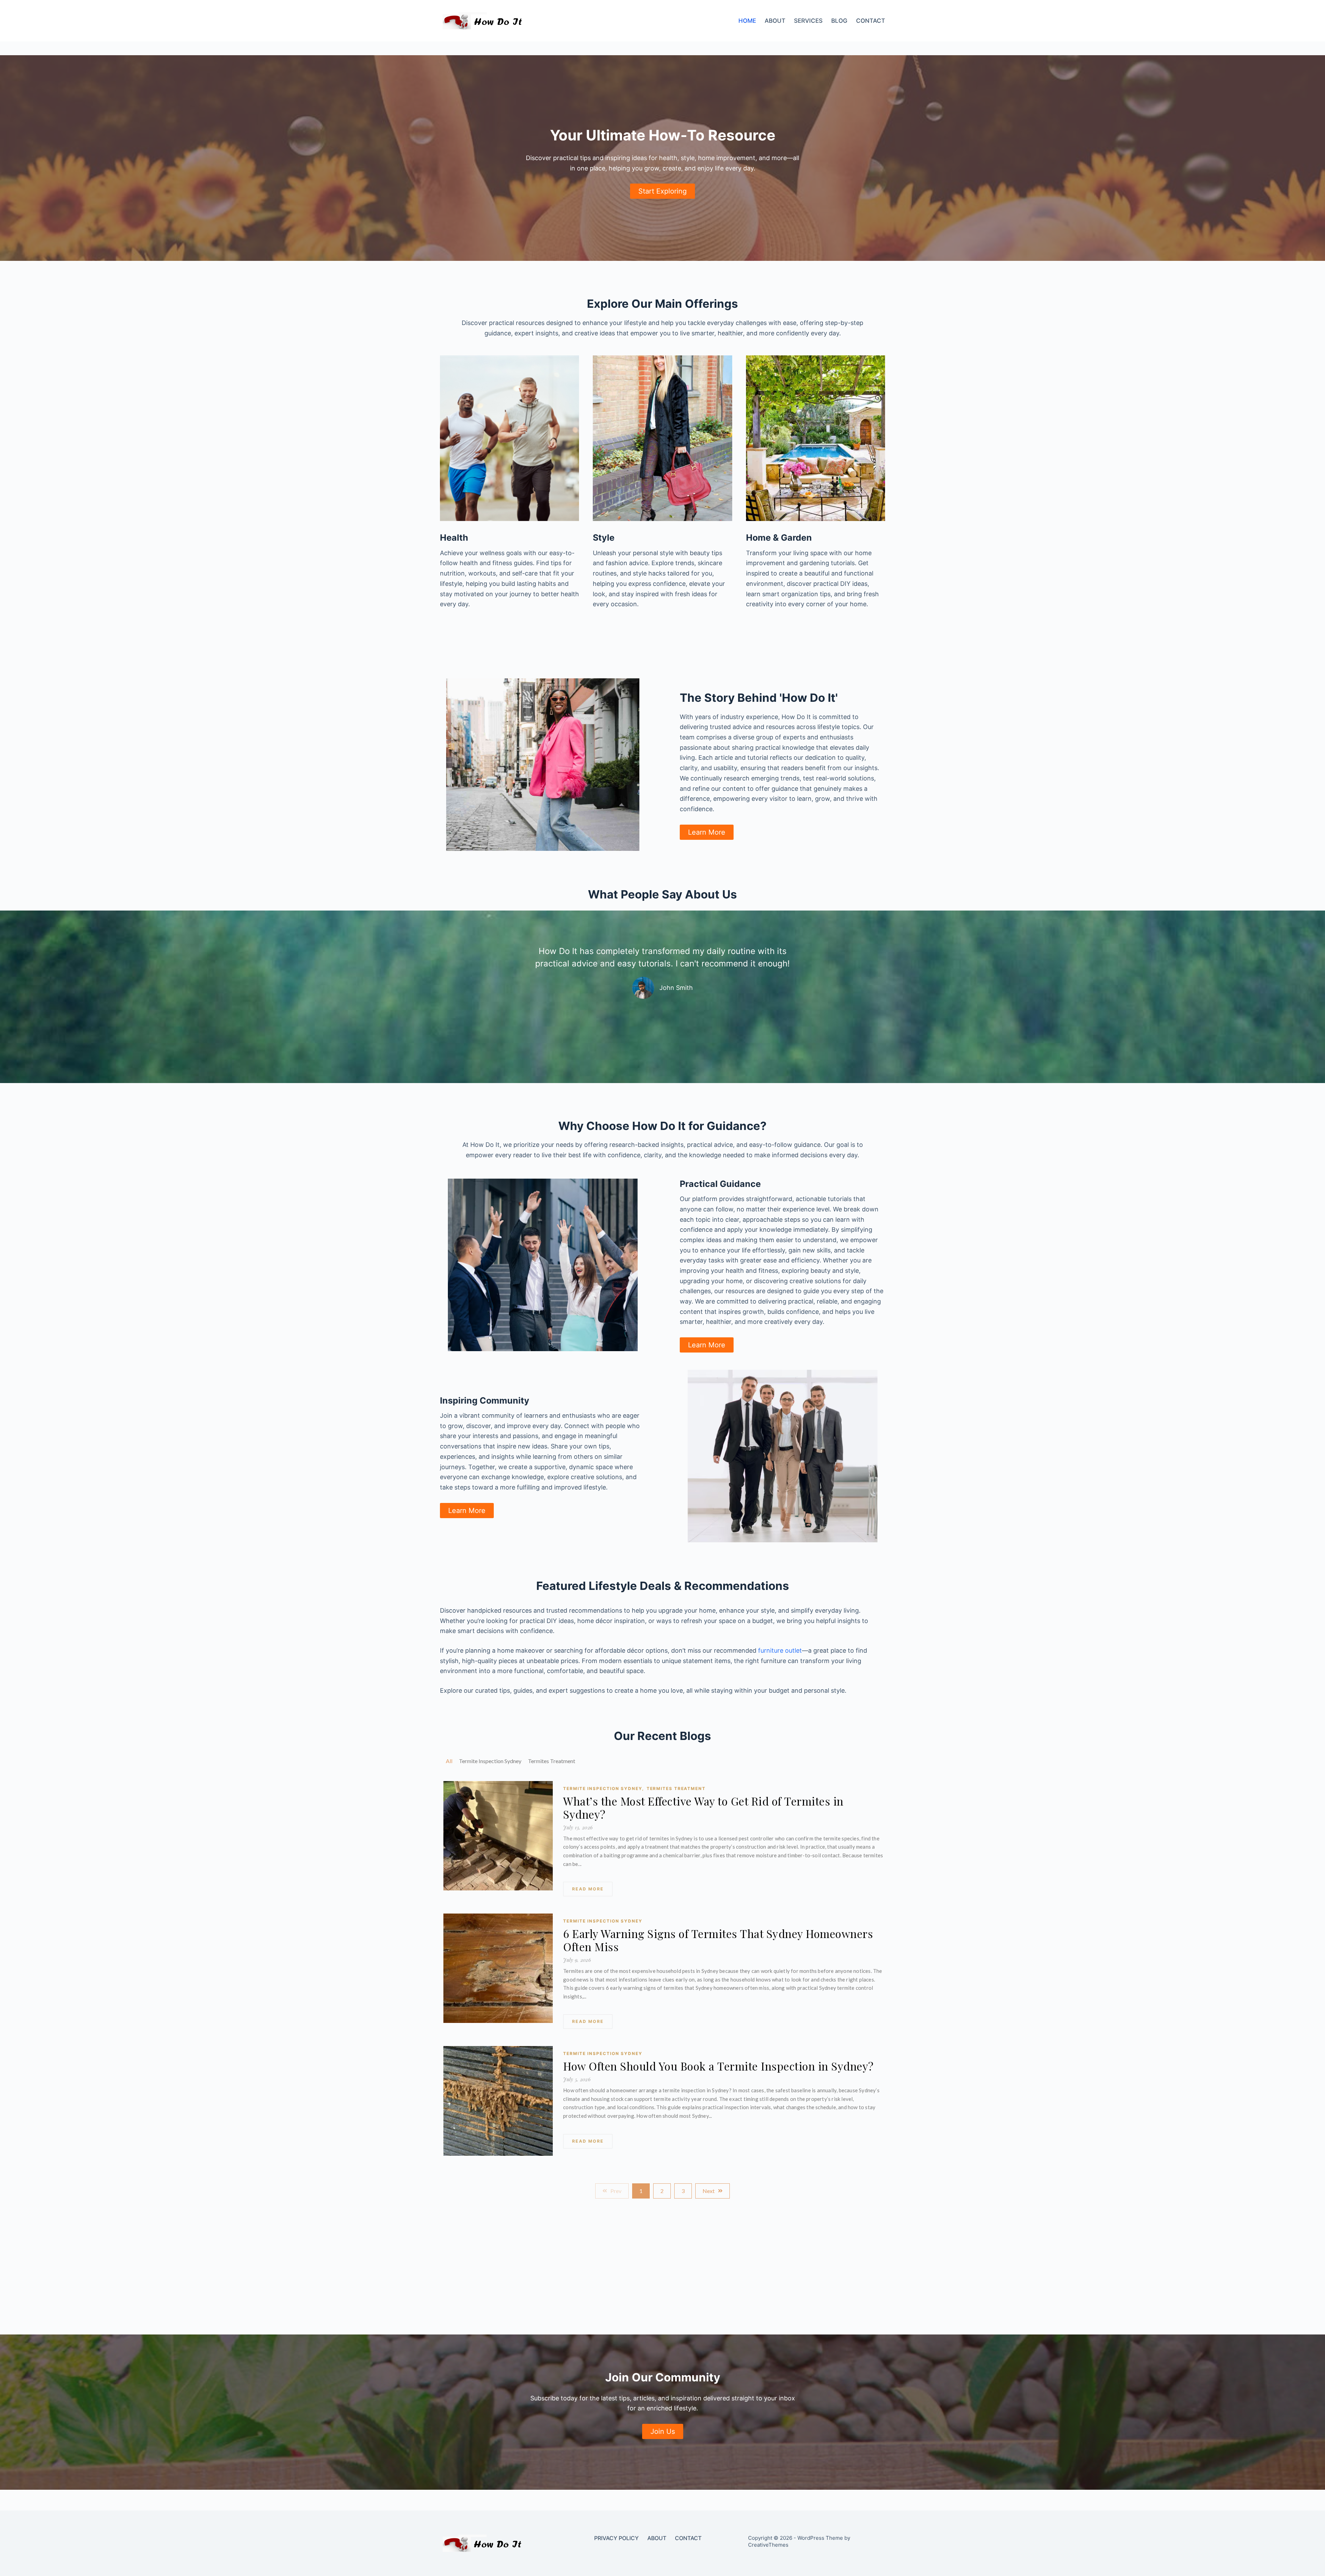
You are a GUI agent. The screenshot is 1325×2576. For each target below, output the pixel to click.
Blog (839, 21)
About (775, 21)
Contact (871, 21)
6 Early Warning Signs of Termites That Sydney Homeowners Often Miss (718, 1940)
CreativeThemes (768, 2545)
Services (808, 21)
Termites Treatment (676, 1788)
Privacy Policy (616, 2538)
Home (747, 21)
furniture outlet (780, 1650)
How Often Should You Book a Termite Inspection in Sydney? (718, 2066)
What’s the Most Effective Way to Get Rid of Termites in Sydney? (703, 1808)
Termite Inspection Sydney (603, 1788)
